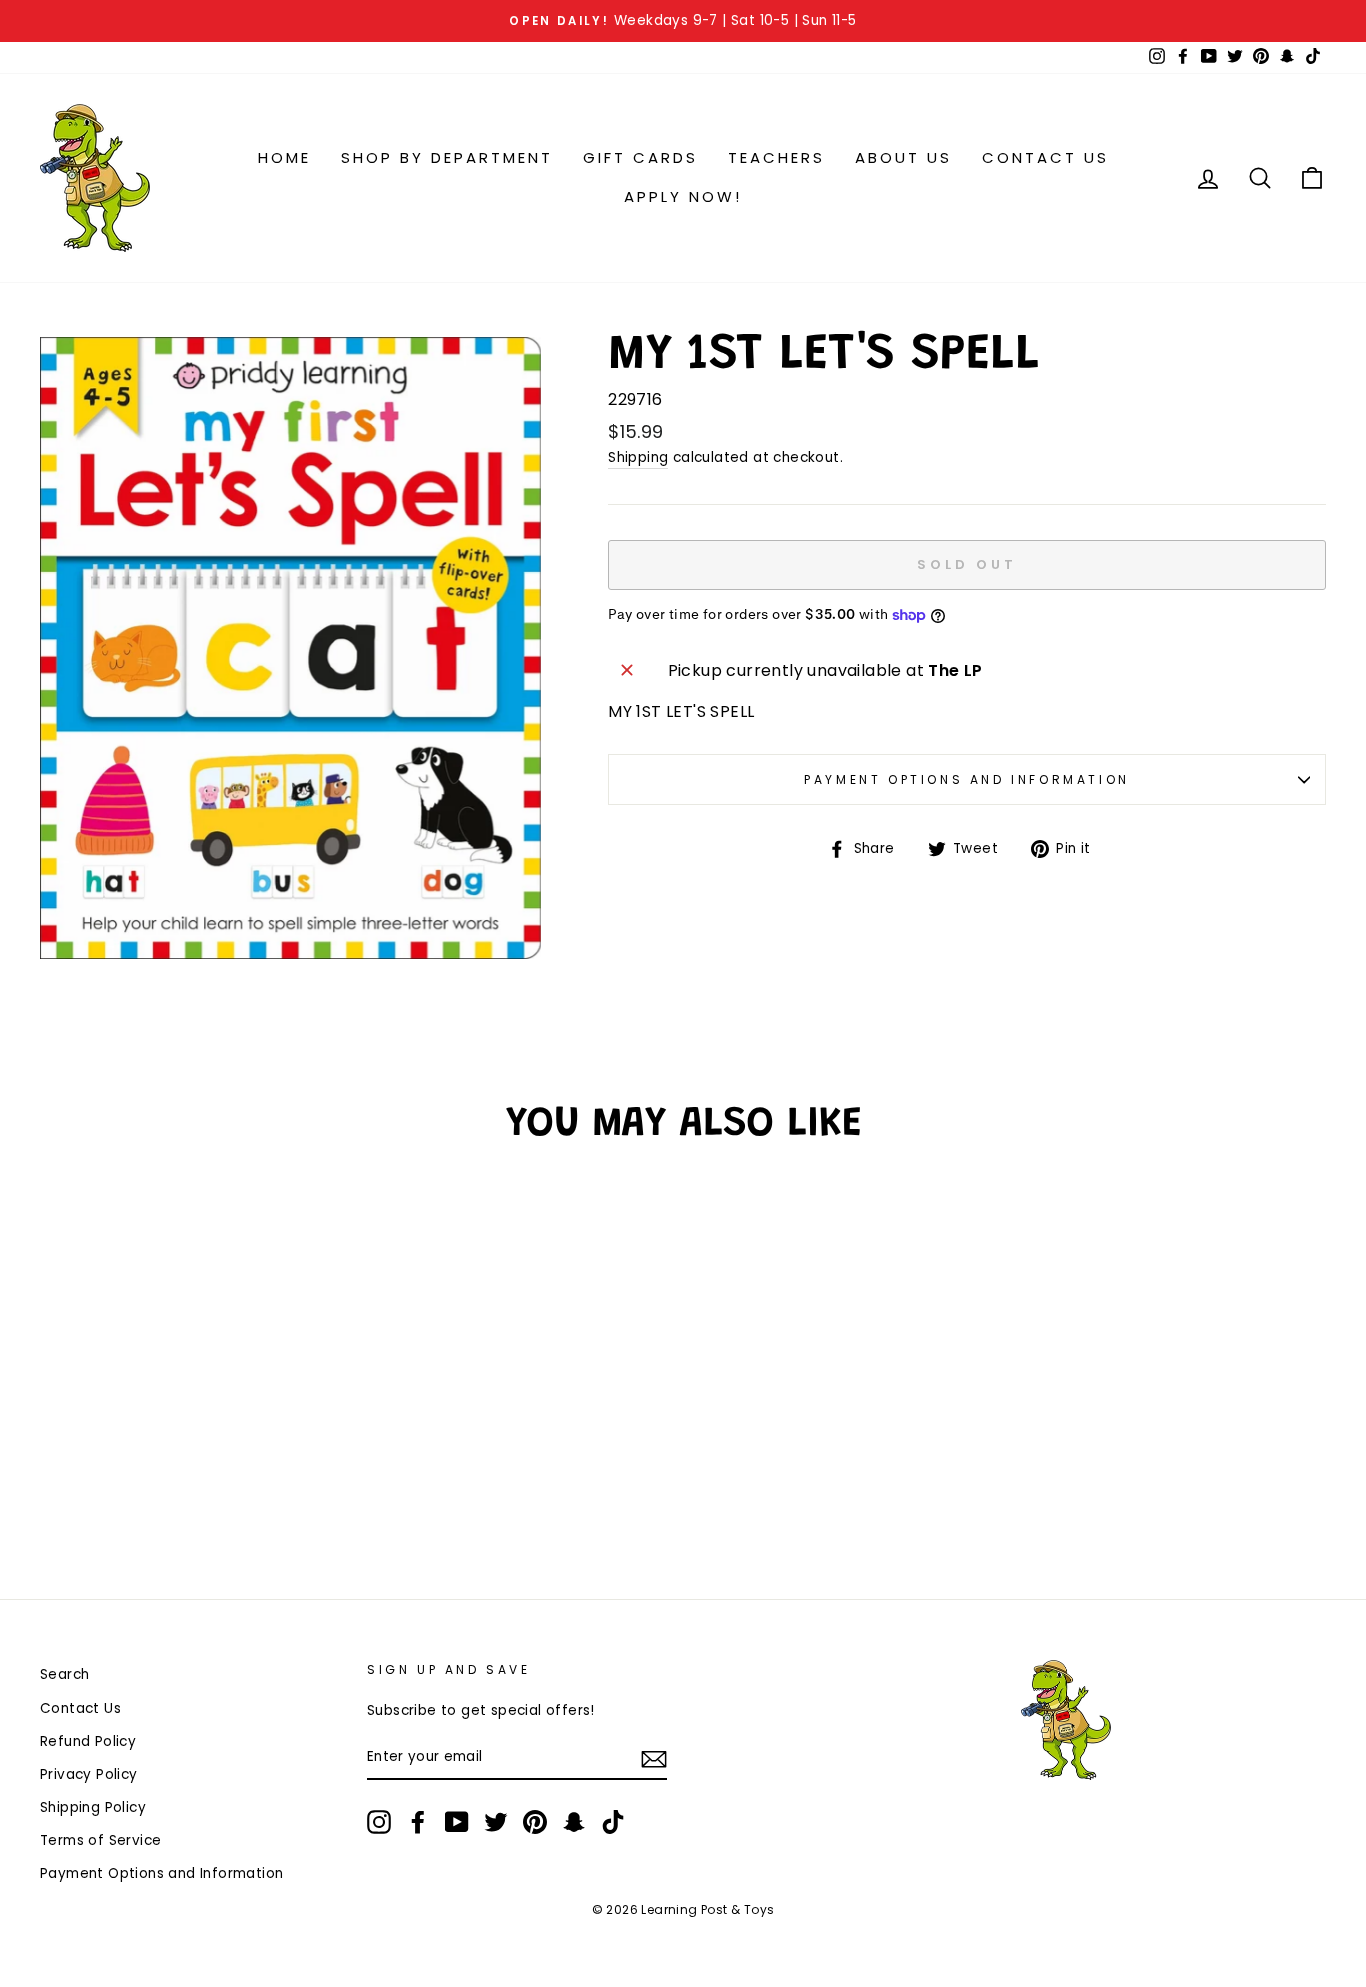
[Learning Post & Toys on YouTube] (457, 1822)
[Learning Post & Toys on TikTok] (613, 1822)
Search (64, 1674)
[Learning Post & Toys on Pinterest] (535, 1822)
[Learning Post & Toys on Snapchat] (574, 1822)
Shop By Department (447, 157)
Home (284, 157)
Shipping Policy (93, 1807)
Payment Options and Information (967, 779)
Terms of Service (100, 1840)
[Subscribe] (654, 1758)
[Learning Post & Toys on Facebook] (418, 1822)
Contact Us (1045, 157)
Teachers (776, 157)
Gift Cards (640, 157)
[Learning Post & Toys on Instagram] (379, 1822)
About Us (903, 157)
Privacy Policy (89, 1774)
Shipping (638, 457)
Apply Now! (683, 196)
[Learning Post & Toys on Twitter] (496, 1822)
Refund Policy (88, 1741)
